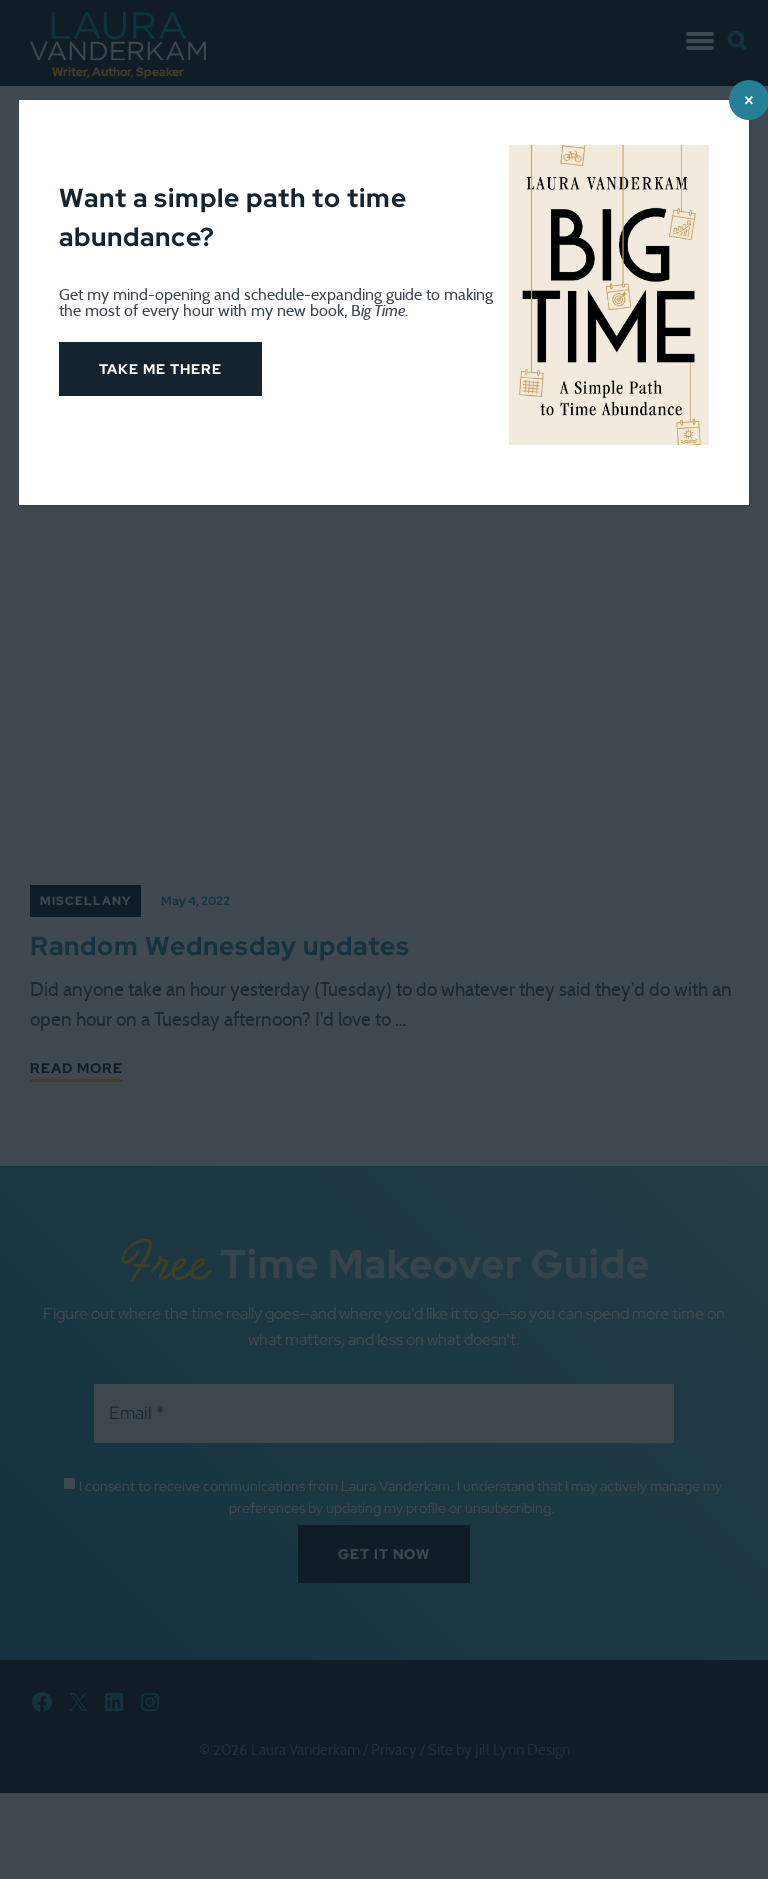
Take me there (160, 369)
